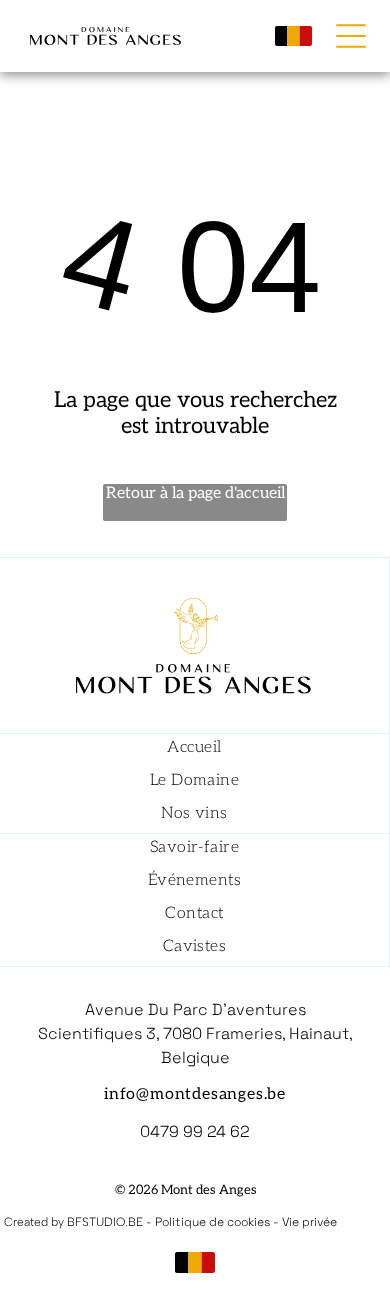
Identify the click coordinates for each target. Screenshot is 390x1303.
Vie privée (309, 1222)
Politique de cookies (212, 1222)
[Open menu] (351, 36)
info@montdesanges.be (195, 1094)
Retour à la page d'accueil (195, 493)
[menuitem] (194, 750)
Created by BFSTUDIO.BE (73, 1222)
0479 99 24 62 (195, 1131)
